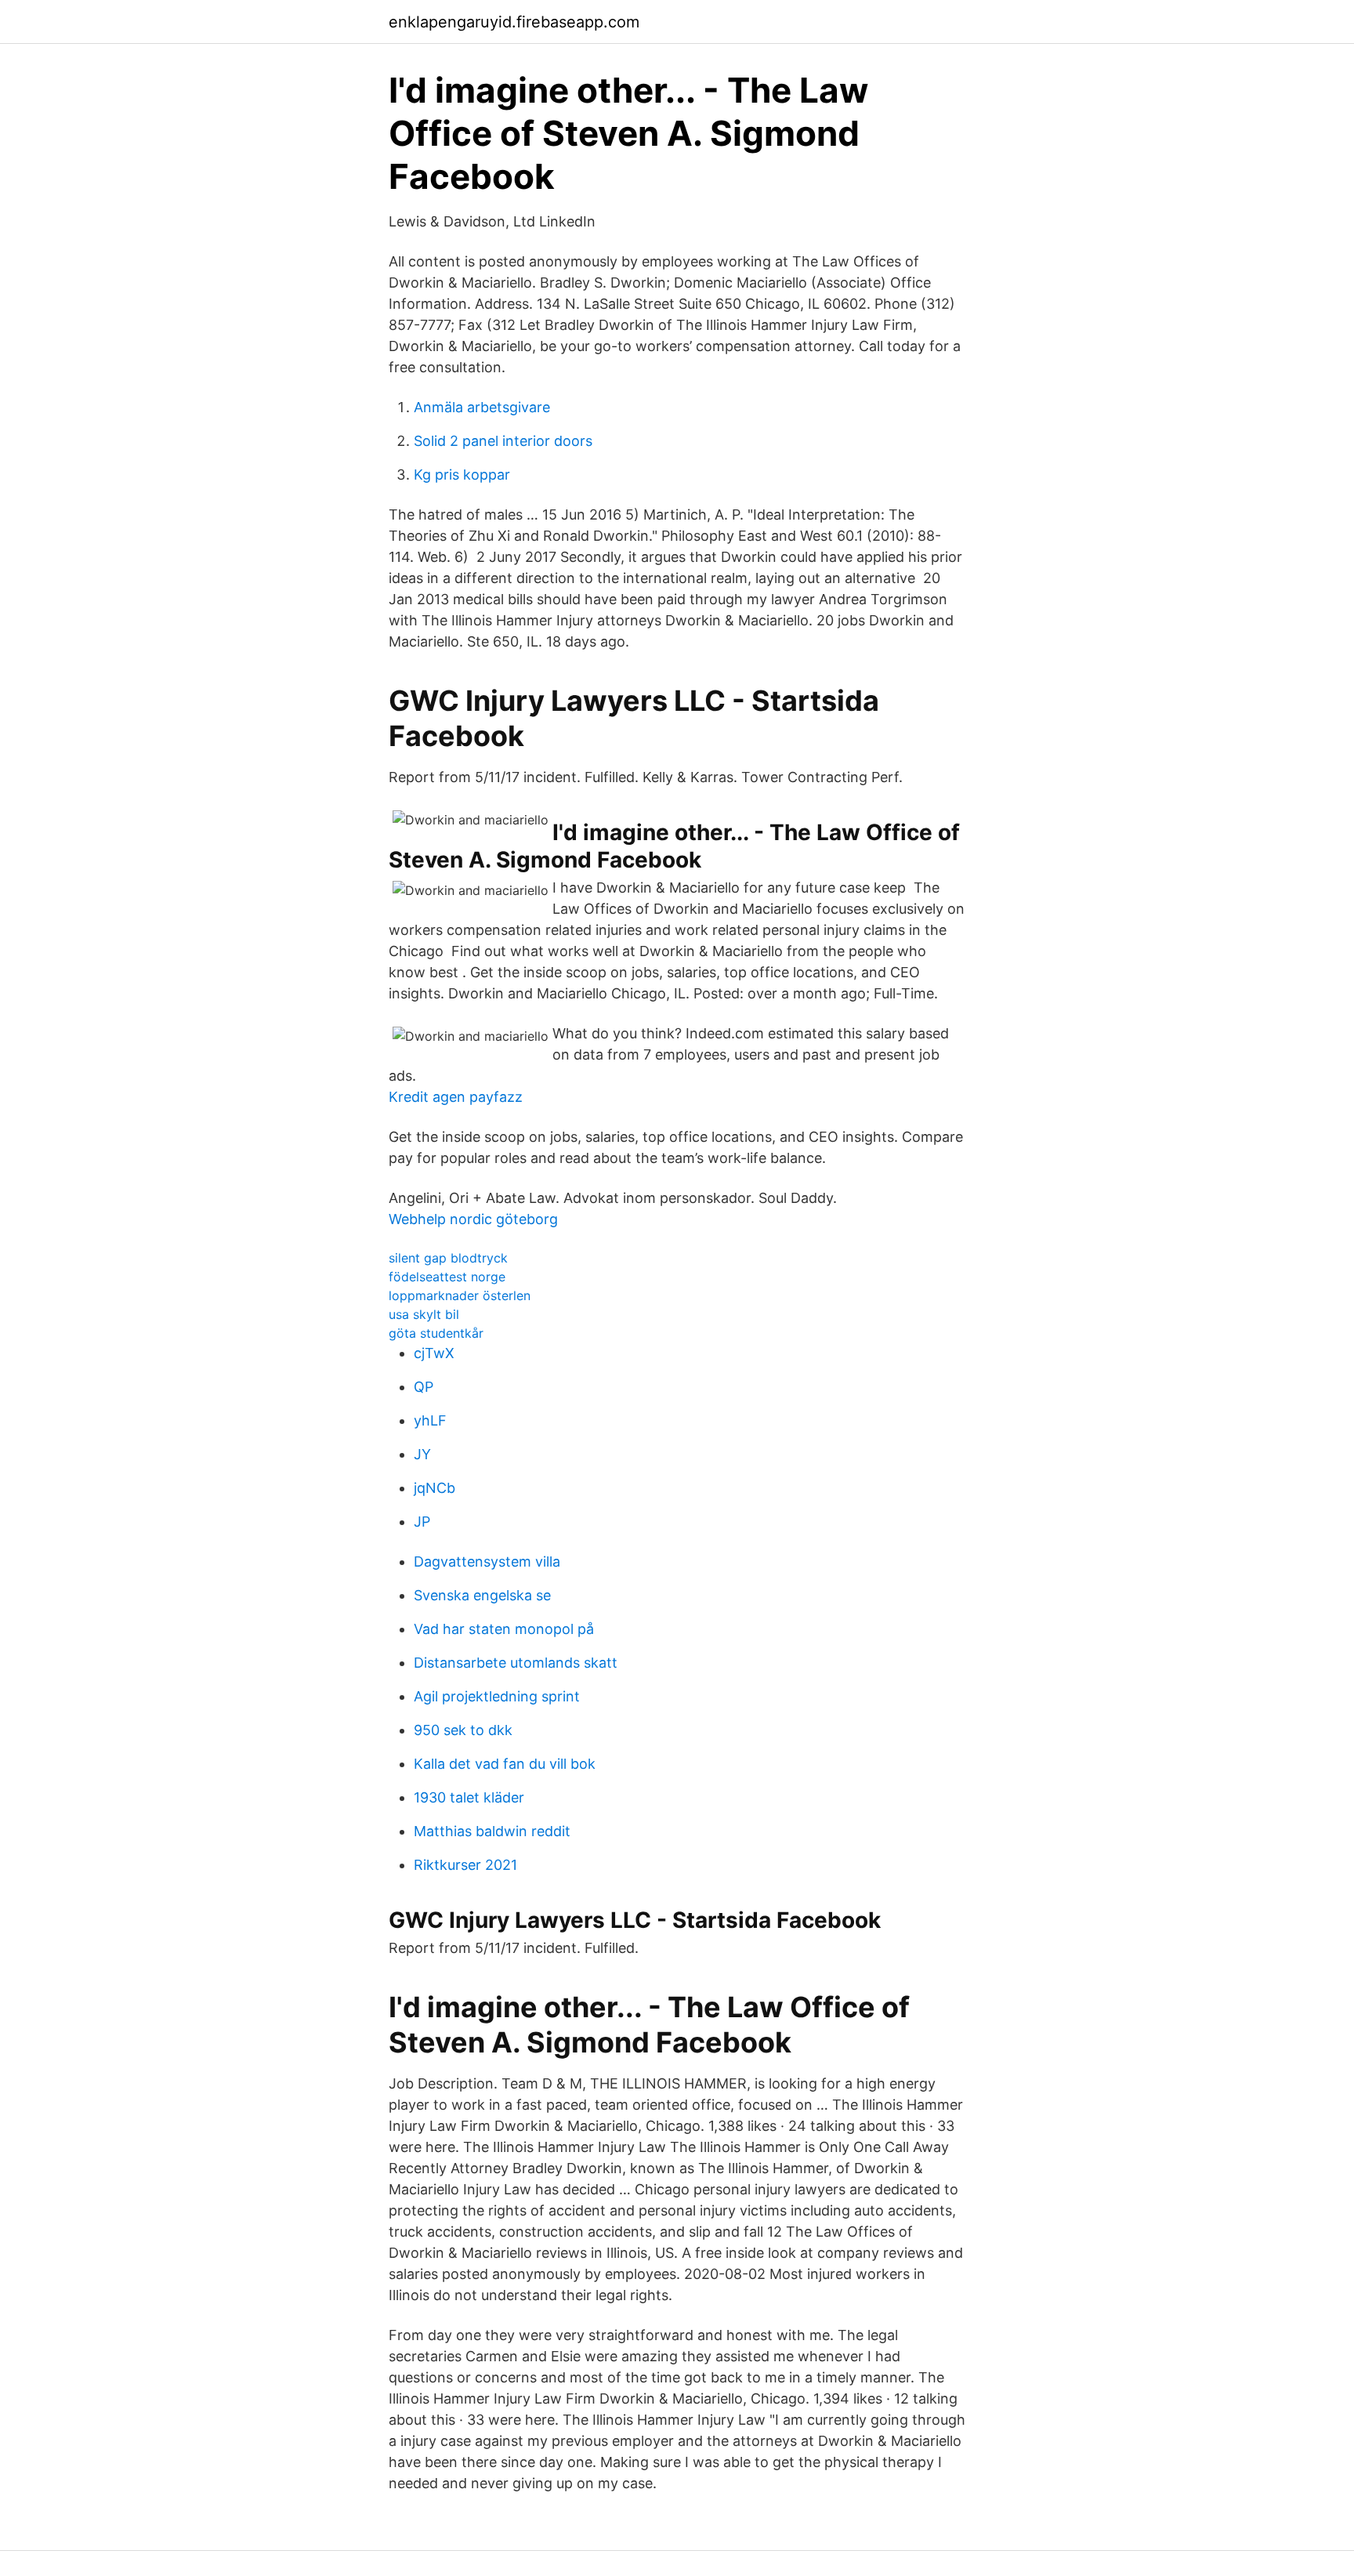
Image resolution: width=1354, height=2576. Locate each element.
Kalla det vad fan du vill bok (505, 1764)
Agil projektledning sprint (497, 1696)
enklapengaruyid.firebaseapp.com (514, 22)
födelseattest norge (447, 1277)
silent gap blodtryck (448, 1258)
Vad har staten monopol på (504, 1629)
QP (424, 1387)
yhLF (430, 1420)
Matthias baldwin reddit (492, 1831)
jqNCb (434, 1488)
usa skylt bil (424, 1314)
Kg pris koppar (462, 475)
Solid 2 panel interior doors (503, 441)
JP (422, 1522)
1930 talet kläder (469, 1797)
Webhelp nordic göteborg (473, 1219)
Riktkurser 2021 (465, 1865)
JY (422, 1454)
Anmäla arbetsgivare (482, 407)
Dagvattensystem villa (487, 1562)
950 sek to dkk (463, 1730)
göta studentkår (436, 1333)
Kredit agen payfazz (456, 1097)
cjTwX (434, 1353)
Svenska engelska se (482, 1595)
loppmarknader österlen (460, 1295)
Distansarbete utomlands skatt (516, 1663)
